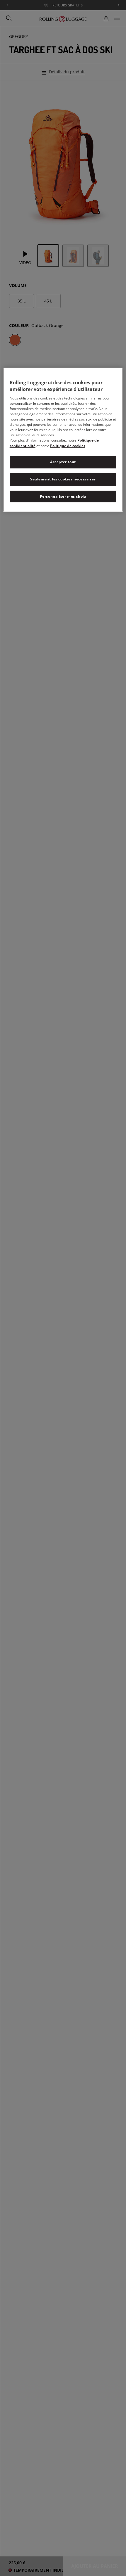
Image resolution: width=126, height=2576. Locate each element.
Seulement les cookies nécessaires (63, 479)
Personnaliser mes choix (63, 496)
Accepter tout (63, 462)
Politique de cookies (68, 446)
